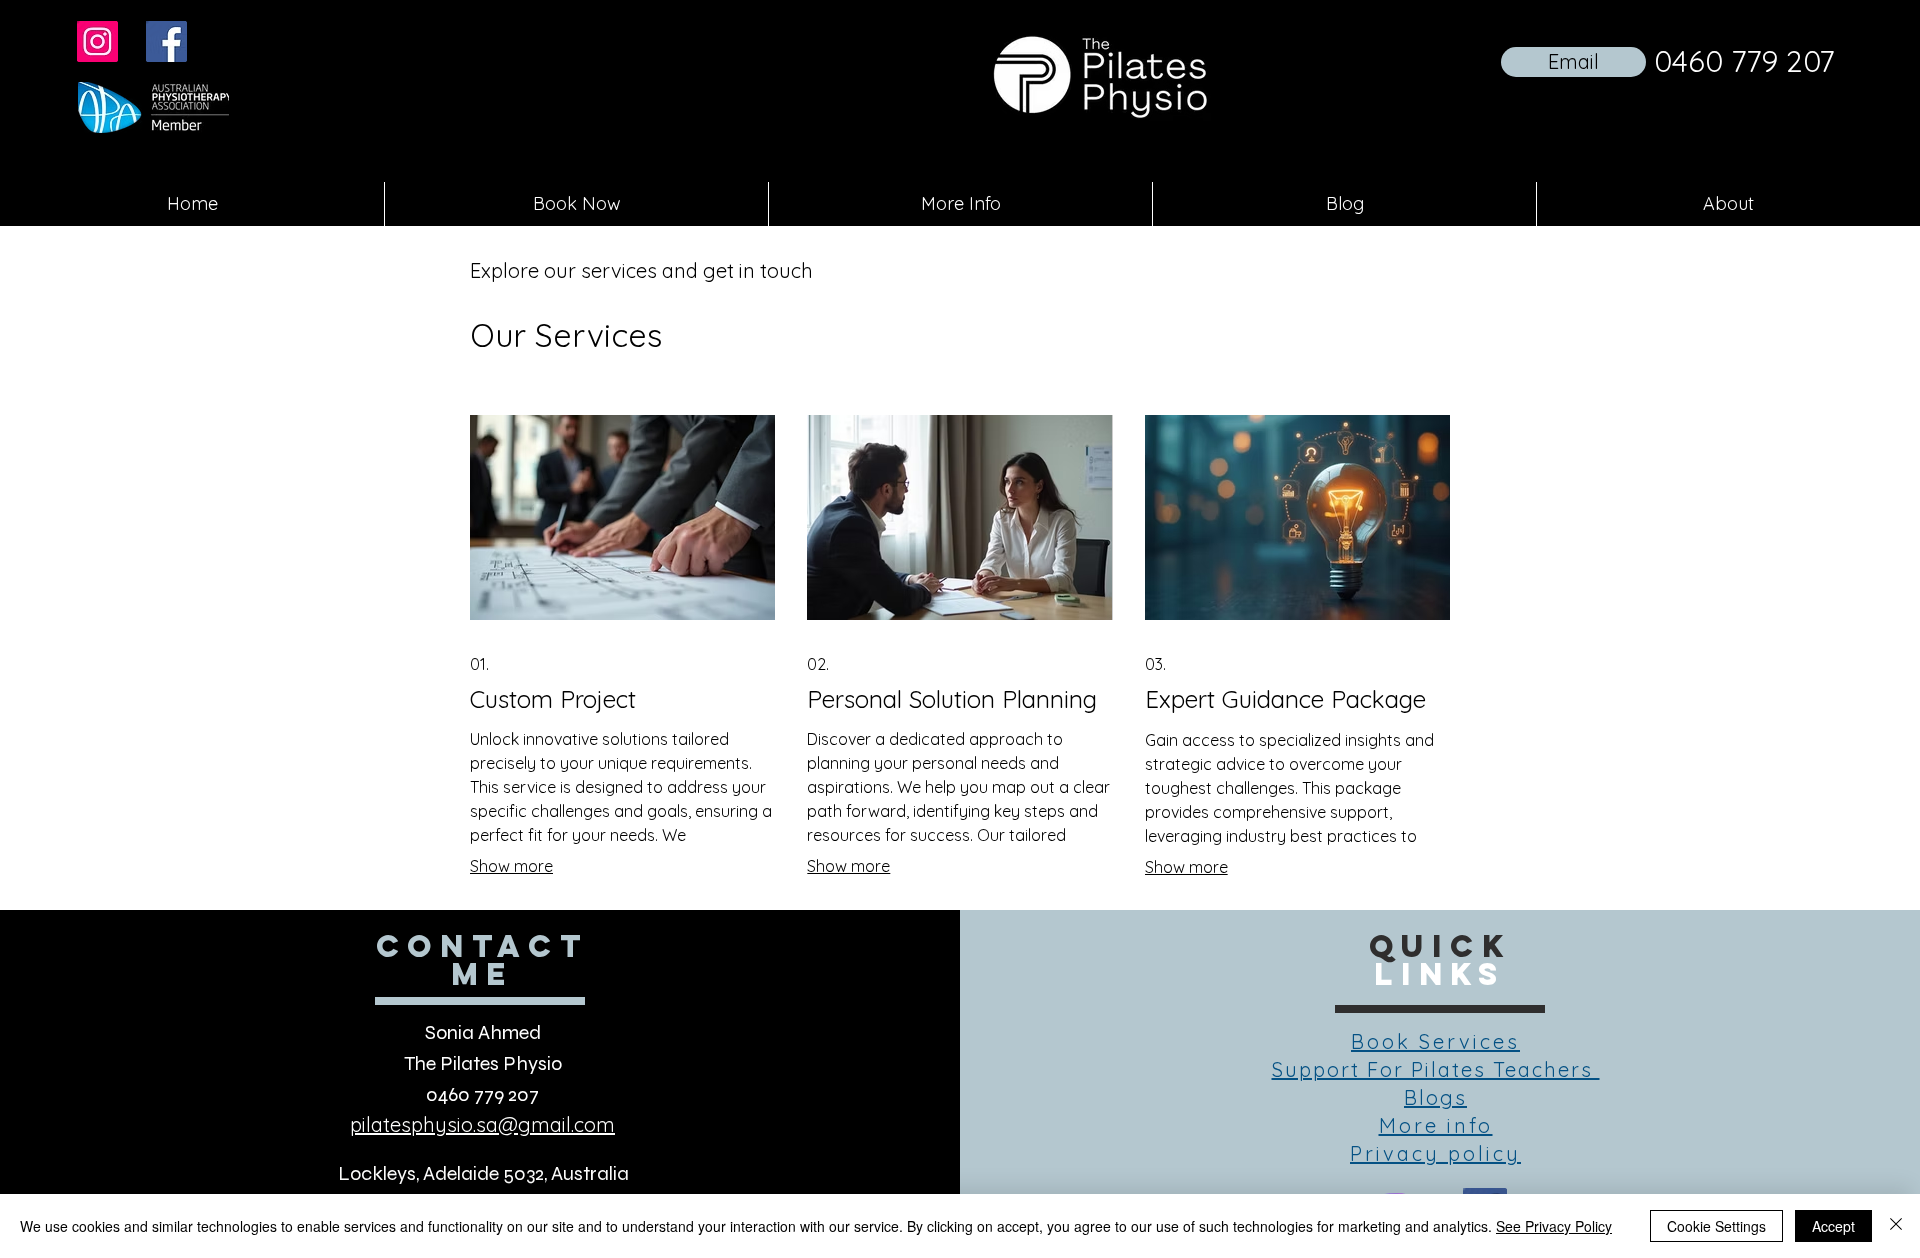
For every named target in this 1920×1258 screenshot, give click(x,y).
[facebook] (166, 41)
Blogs (1435, 1097)
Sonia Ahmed (483, 1032)
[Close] (1896, 1226)
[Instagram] (97, 41)
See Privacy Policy (1554, 1226)
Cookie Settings (1716, 1226)
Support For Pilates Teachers (1436, 1069)
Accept (1833, 1226)
